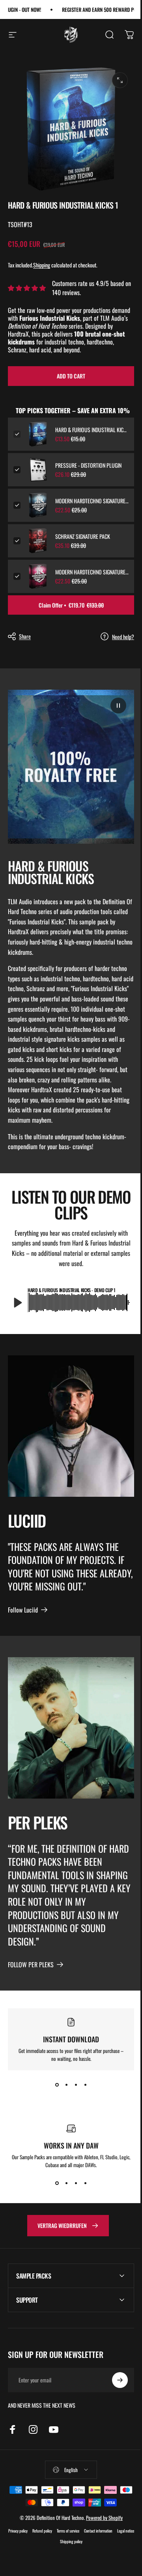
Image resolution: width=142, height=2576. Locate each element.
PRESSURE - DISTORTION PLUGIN (88, 465)
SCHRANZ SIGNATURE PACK (83, 536)
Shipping (42, 265)
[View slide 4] (85, 2085)
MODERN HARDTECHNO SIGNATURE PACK (92, 572)
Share (25, 636)
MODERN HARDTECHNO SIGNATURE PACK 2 (92, 501)
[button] (118, 706)
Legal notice (55, 2545)
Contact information (106, 2534)
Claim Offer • (71, 605)
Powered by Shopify (101, 2521)
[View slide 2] (66, 2085)
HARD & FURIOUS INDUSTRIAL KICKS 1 (92, 430)
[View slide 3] (76, 2085)
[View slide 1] (57, 2085)
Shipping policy (79, 2545)
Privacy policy (26, 2534)
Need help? (123, 637)
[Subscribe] (114, 2384)
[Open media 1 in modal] (120, 80)
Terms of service (76, 2534)
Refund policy (50, 2534)
